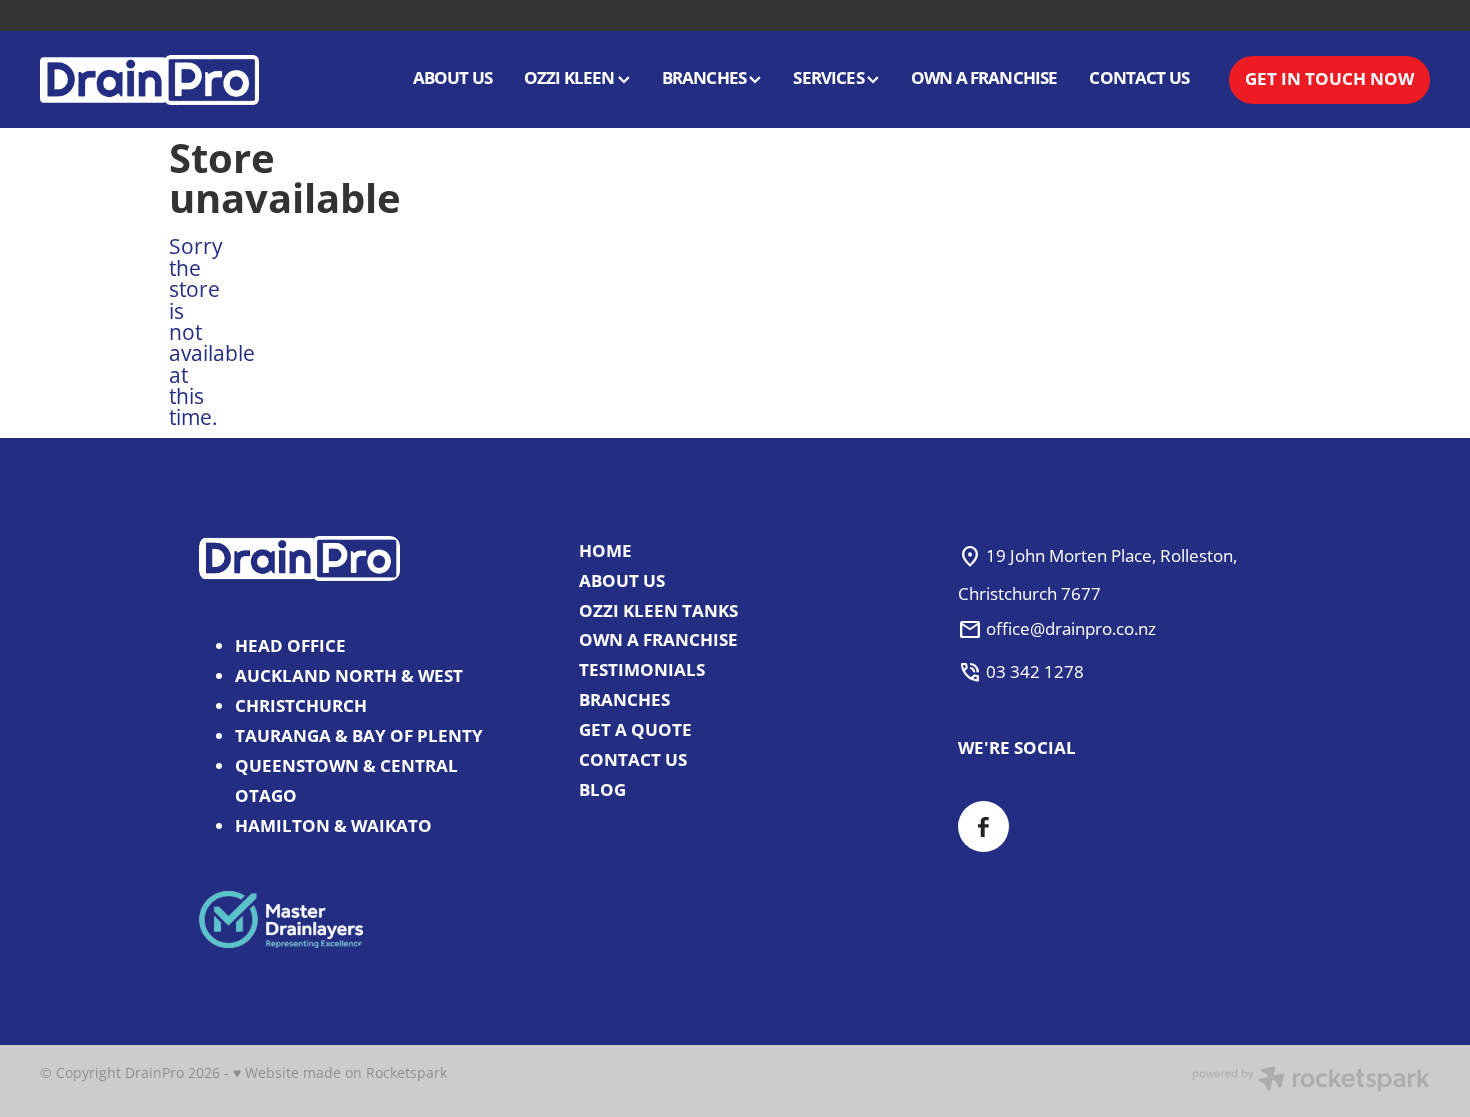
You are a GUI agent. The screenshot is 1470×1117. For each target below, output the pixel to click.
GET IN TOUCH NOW (1329, 78)
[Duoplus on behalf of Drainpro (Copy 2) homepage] (179, 80)
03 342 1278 (1035, 671)
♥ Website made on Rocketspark (340, 1072)
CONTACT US (1139, 77)
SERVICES (830, 77)
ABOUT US (452, 77)
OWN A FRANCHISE (984, 77)
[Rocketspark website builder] (1311, 1081)
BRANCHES (706, 77)
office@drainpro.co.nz (1071, 628)
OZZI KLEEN (571, 77)
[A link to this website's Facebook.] (983, 826)
